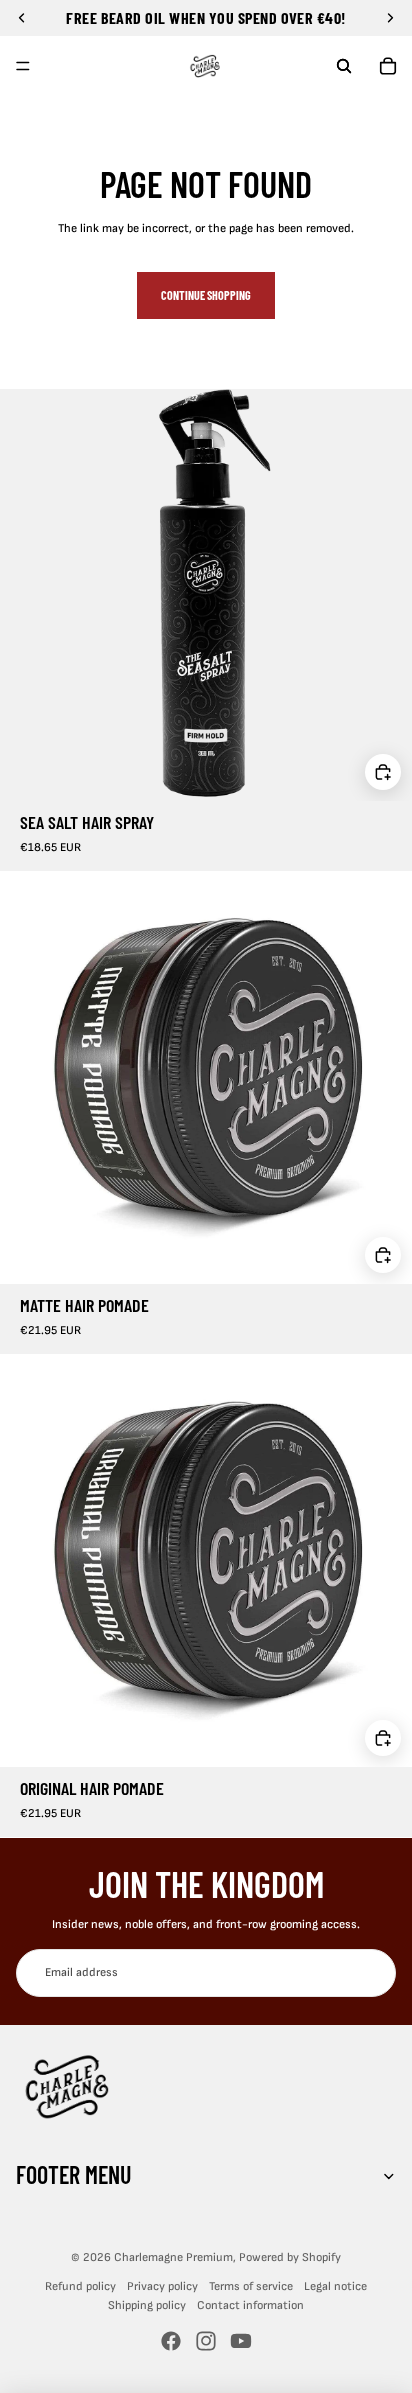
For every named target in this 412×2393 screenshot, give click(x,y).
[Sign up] (372, 1973)
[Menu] (23, 66)
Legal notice (335, 2286)
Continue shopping (206, 295)
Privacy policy (162, 2286)
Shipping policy (147, 2305)
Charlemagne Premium (173, 2257)
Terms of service (251, 2286)
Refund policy (80, 2286)
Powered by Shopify (290, 2257)
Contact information (250, 2305)
